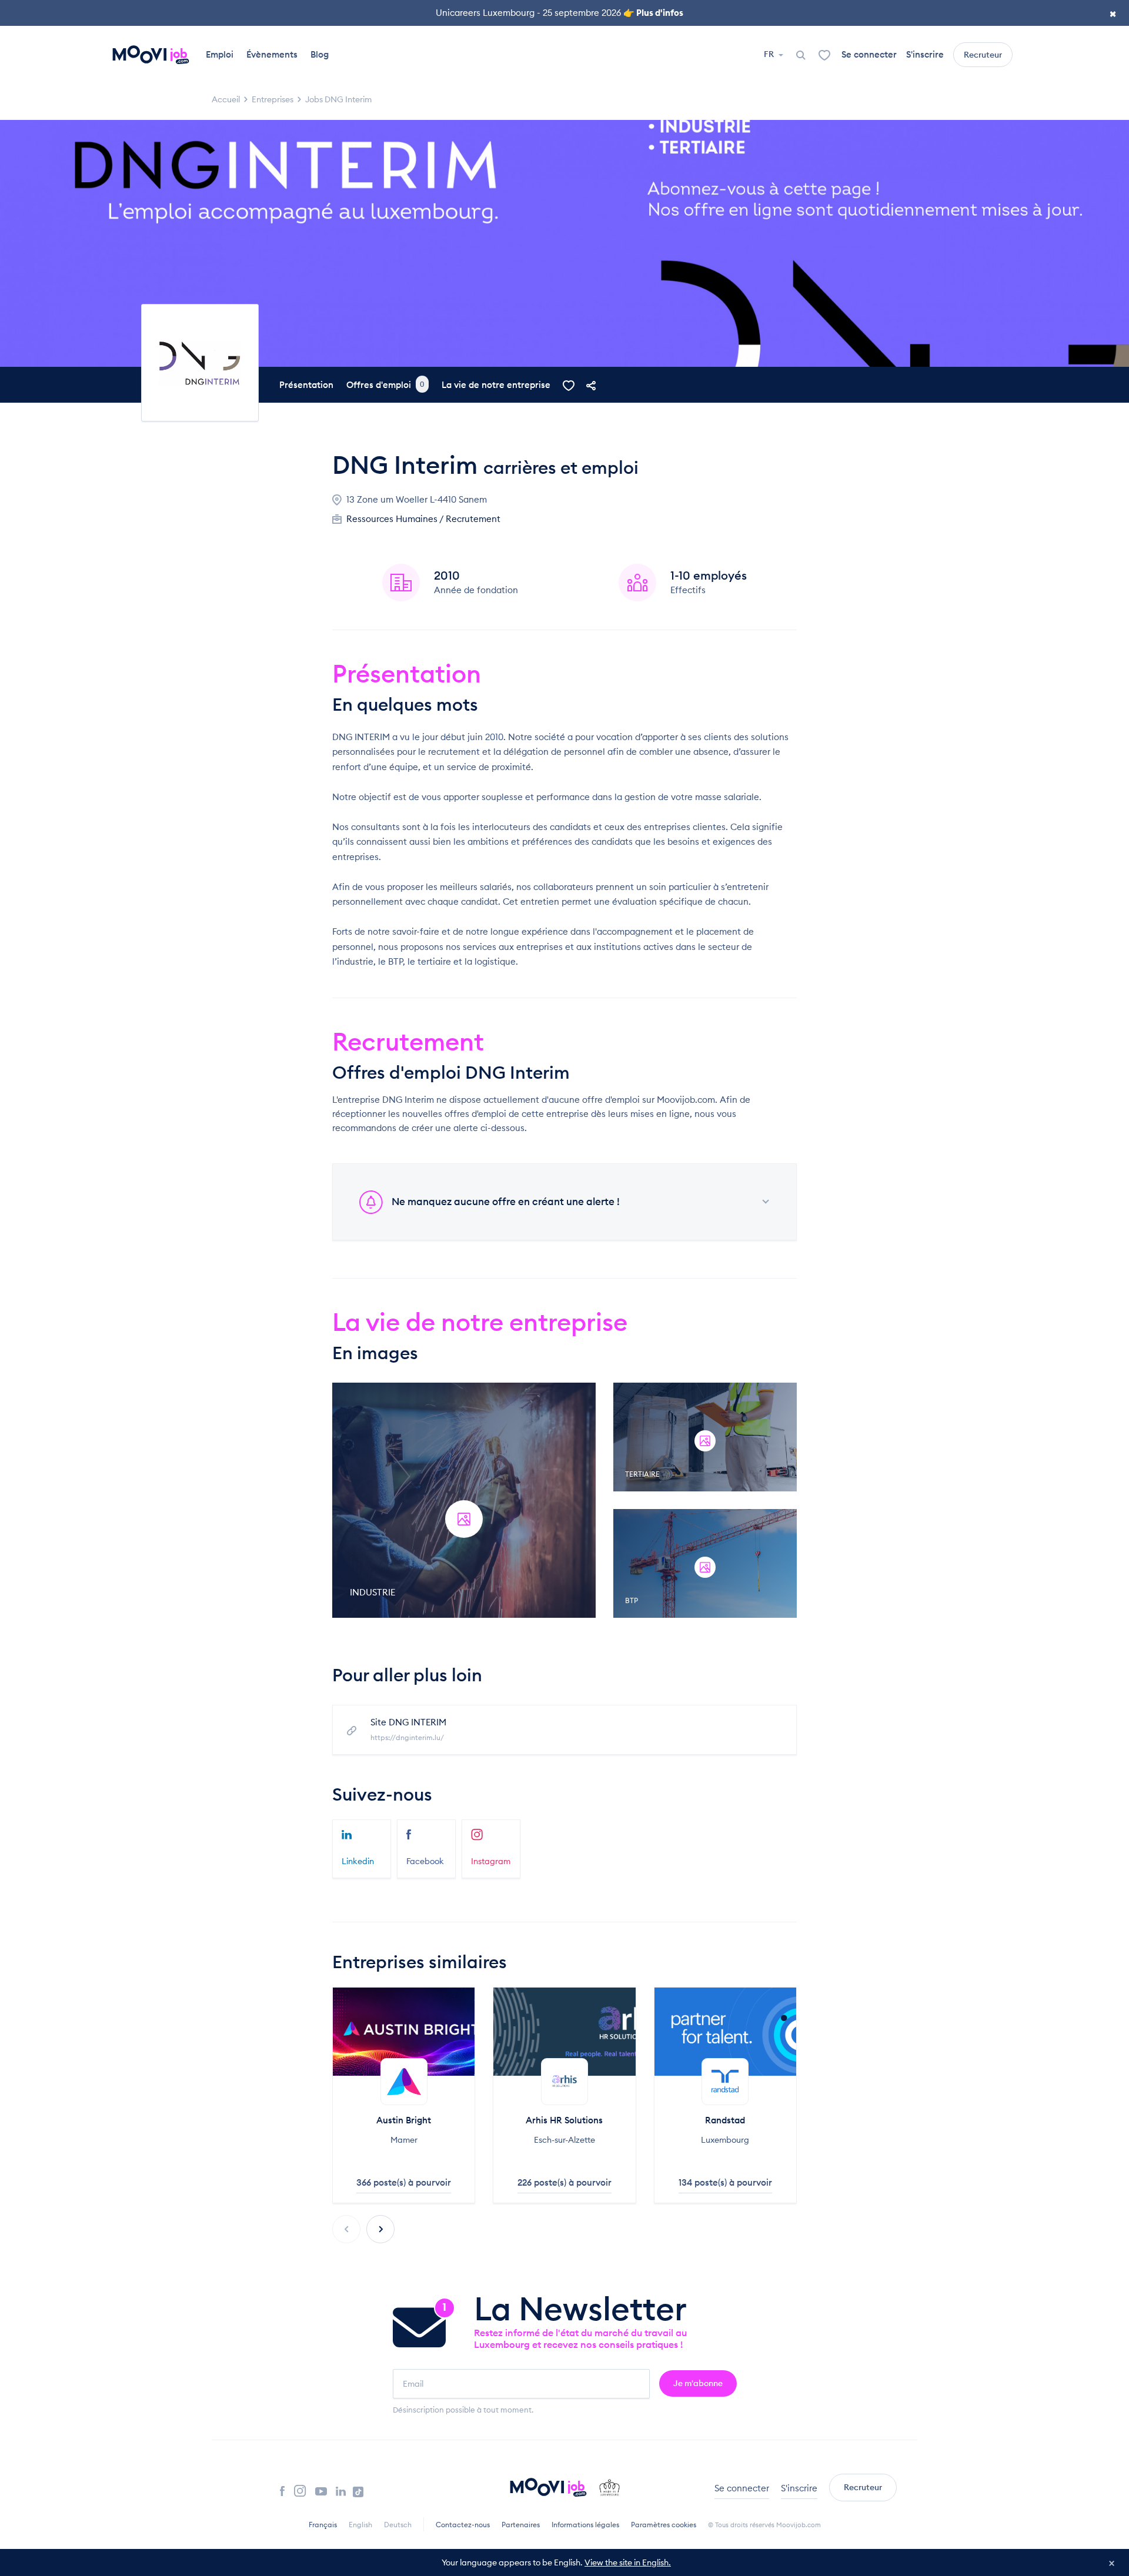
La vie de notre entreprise (496, 385)
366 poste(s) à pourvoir (404, 2182)
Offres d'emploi (385, 385)
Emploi (220, 54)
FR (770, 54)
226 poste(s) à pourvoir (564, 2182)
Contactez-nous (463, 2525)
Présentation (306, 385)
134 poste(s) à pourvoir (725, 2182)
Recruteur (983, 55)
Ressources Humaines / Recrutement (423, 519)
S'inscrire (925, 54)
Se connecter (869, 54)
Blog (320, 54)
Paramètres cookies (664, 2525)
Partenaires (521, 2525)
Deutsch (398, 2525)
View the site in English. (628, 2562)
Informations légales (585, 2525)
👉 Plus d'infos (653, 13)
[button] (380, 2229)
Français (323, 2525)
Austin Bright (404, 2120)
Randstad (725, 2120)
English (360, 2525)
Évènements (272, 54)
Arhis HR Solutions (564, 2120)
